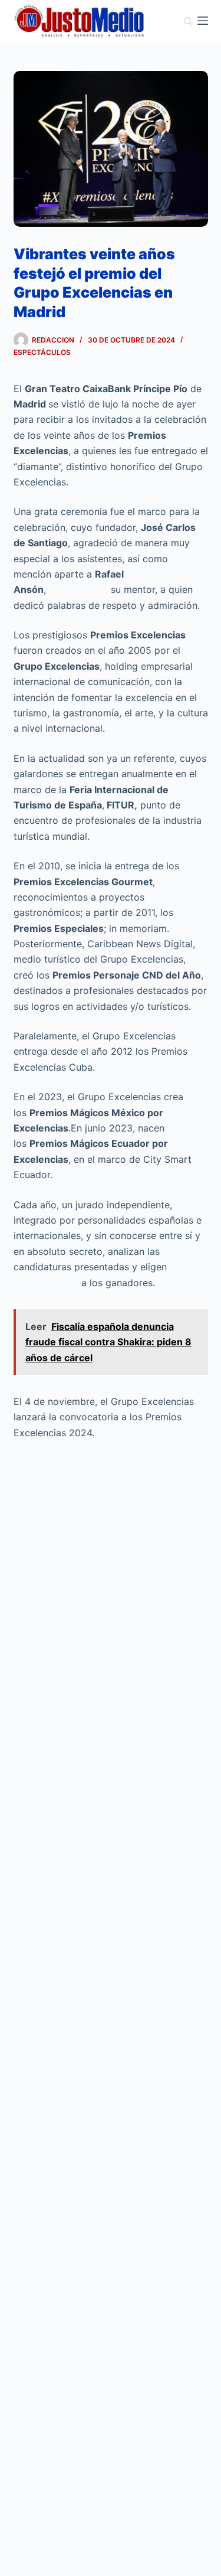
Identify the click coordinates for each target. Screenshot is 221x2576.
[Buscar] (188, 21)
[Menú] (203, 21)
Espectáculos (42, 352)
